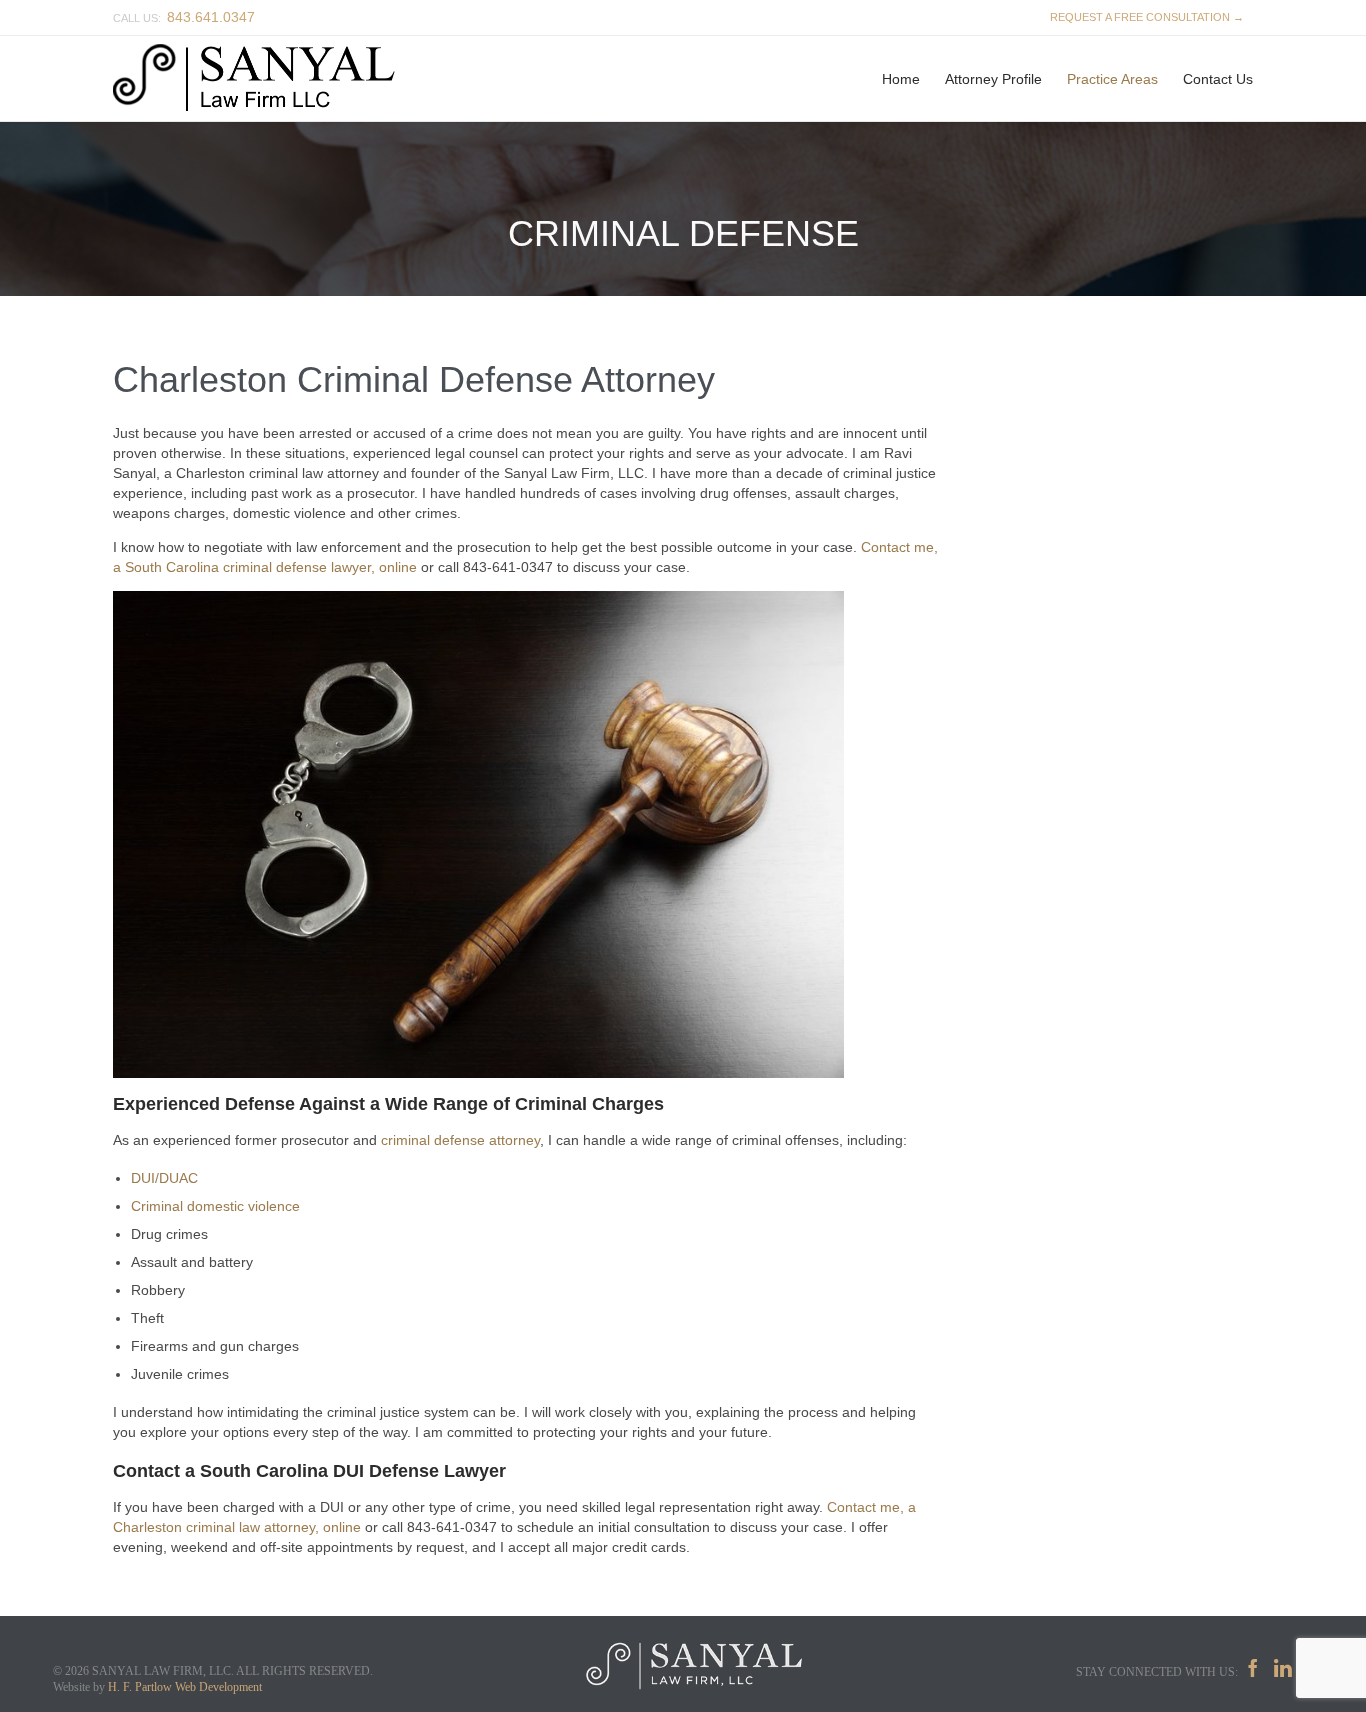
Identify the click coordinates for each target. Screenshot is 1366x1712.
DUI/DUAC (164, 1178)
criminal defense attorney (460, 1140)
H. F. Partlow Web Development (185, 1687)
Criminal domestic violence (215, 1206)
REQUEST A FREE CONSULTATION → (1144, 17)
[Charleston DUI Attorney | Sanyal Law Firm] (264, 78)
